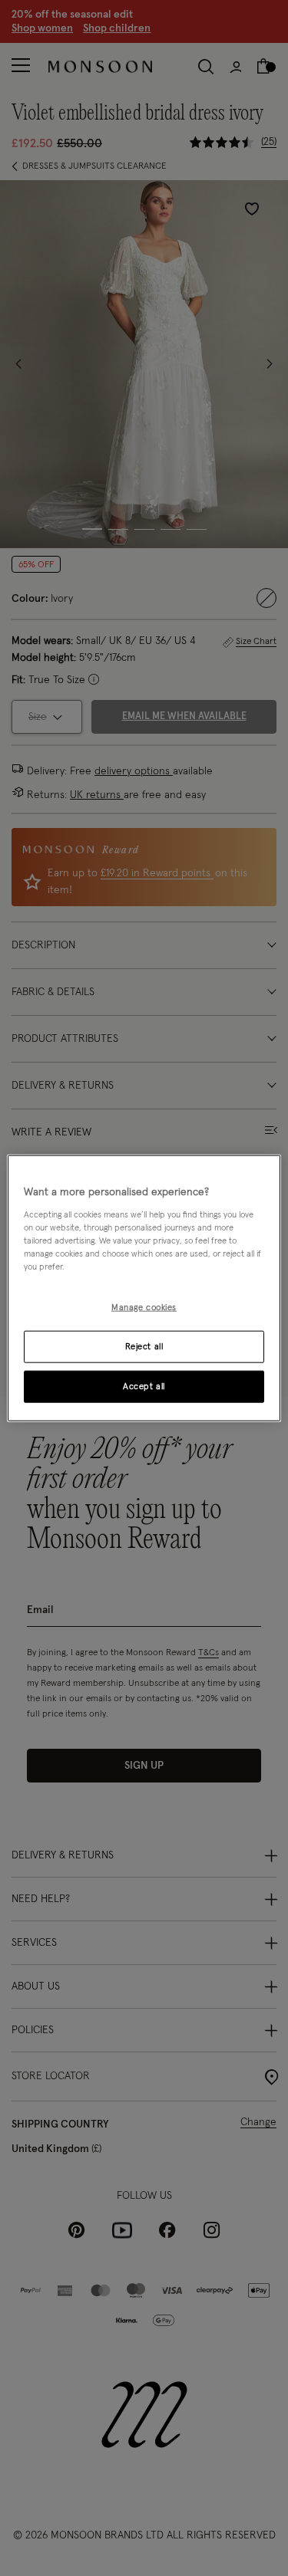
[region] (144, 1288)
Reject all (144, 1346)
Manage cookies (144, 1308)
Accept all (144, 1386)
